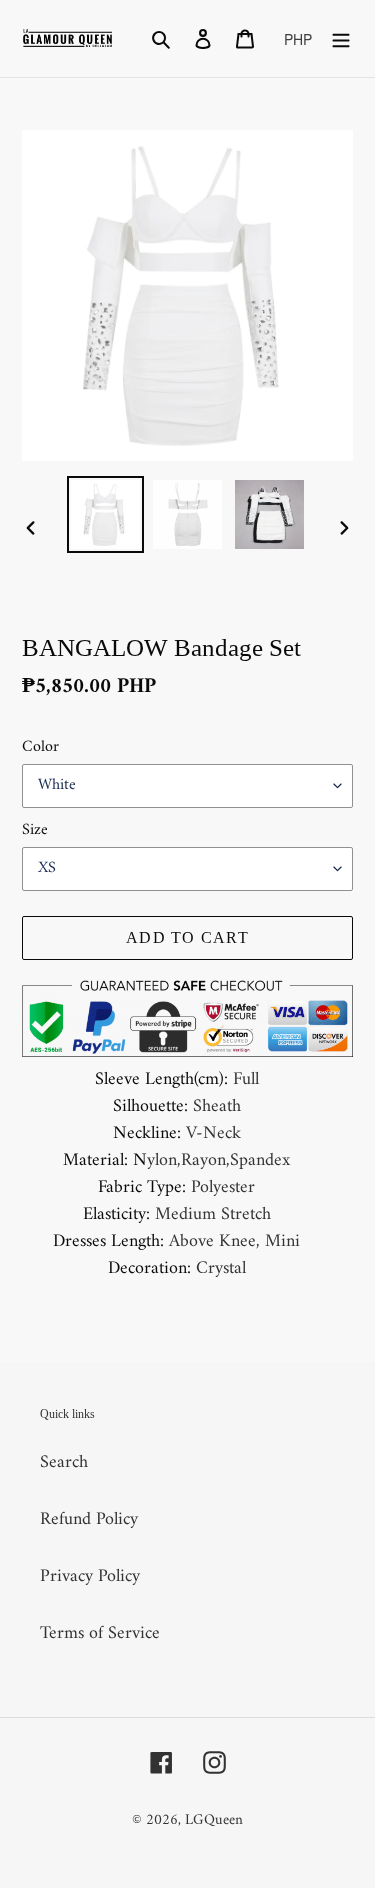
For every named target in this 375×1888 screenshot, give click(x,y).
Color (40, 747)
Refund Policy (89, 1519)
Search (64, 1462)
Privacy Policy (90, 1576)
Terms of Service (100, 1633)
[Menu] (341, 38)
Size (35, 830)
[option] (106, 514)
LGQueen (214, 1820)
